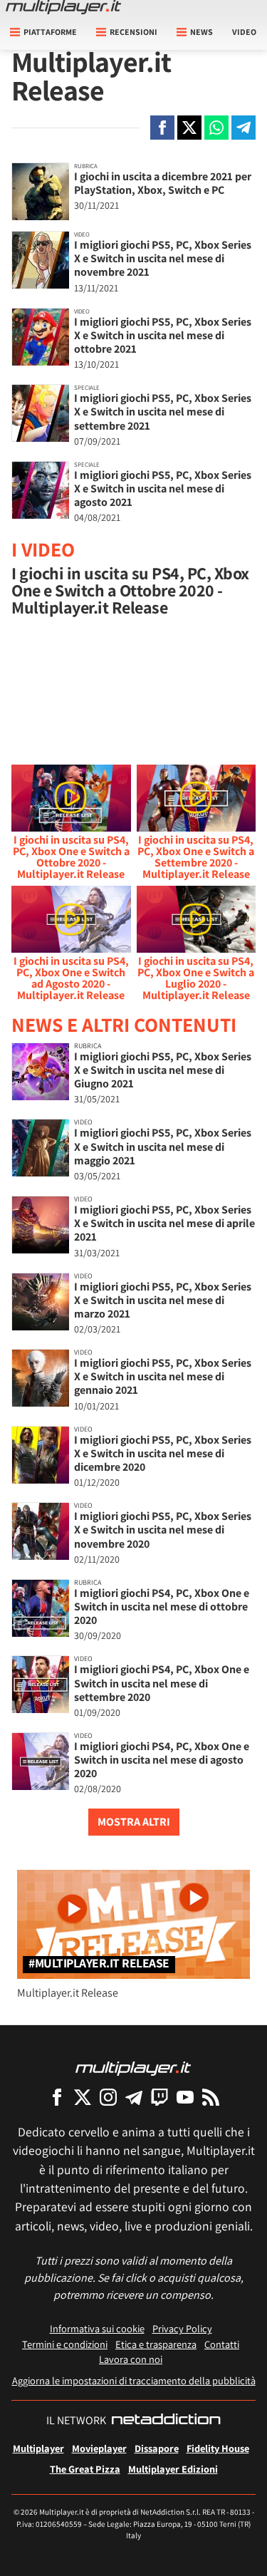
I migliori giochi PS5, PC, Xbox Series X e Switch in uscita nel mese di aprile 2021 (164, 1223)
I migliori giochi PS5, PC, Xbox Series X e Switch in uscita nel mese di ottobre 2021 (163, 335)
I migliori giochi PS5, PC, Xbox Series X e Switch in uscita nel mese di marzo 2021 (163, 1300)
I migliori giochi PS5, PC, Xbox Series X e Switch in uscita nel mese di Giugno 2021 (163, 1070)
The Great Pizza (85, 2469)
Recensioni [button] (133, 32)
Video (244, 32)
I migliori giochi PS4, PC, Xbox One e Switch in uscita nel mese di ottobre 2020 (162, 1607)
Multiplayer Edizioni (173, 2469)
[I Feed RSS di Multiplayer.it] (211, 2097)
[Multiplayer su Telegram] (134, 2097)
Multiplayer (38, 2448)
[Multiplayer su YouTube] (185, 2097)
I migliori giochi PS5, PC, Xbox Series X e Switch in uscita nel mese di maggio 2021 (163, 1146)
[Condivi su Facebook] (162, 128)
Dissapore (157, 2448)
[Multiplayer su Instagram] (108, 2097)
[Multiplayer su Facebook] (57, 2097)
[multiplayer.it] (133, 2068)
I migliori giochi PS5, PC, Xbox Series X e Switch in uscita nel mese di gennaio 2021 (163, 1376)
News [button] (201, 32)
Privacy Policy (182, 2328)
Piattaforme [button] (50, 32)
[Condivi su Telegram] (244, 128)
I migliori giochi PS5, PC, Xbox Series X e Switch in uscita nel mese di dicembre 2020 (163, 1453)
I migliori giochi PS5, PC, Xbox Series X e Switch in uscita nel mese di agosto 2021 (163, 488)
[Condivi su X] (189, 128)
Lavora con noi (131, 2359)
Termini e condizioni (65, 2344)
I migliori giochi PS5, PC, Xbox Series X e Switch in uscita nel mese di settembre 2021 (163, 412)
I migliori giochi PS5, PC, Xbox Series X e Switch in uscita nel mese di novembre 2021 (163, 258)
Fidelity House (218, 2448)
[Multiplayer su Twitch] (159, 2097)
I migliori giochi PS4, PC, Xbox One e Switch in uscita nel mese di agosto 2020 (162, 1760)
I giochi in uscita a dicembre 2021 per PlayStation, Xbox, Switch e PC (163, 183)
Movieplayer (99, 2448)
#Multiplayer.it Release (99, 1964)
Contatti (222, 2344)
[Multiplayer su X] (83, 2097)
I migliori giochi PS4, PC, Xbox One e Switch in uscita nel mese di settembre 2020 (162, 1683)
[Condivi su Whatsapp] (216, 128)
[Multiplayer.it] (63, 7)
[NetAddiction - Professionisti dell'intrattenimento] (166, 2421)
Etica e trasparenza (156, 2344)
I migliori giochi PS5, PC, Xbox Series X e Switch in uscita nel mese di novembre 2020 (163, 1530)
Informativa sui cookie (97, 2328)
